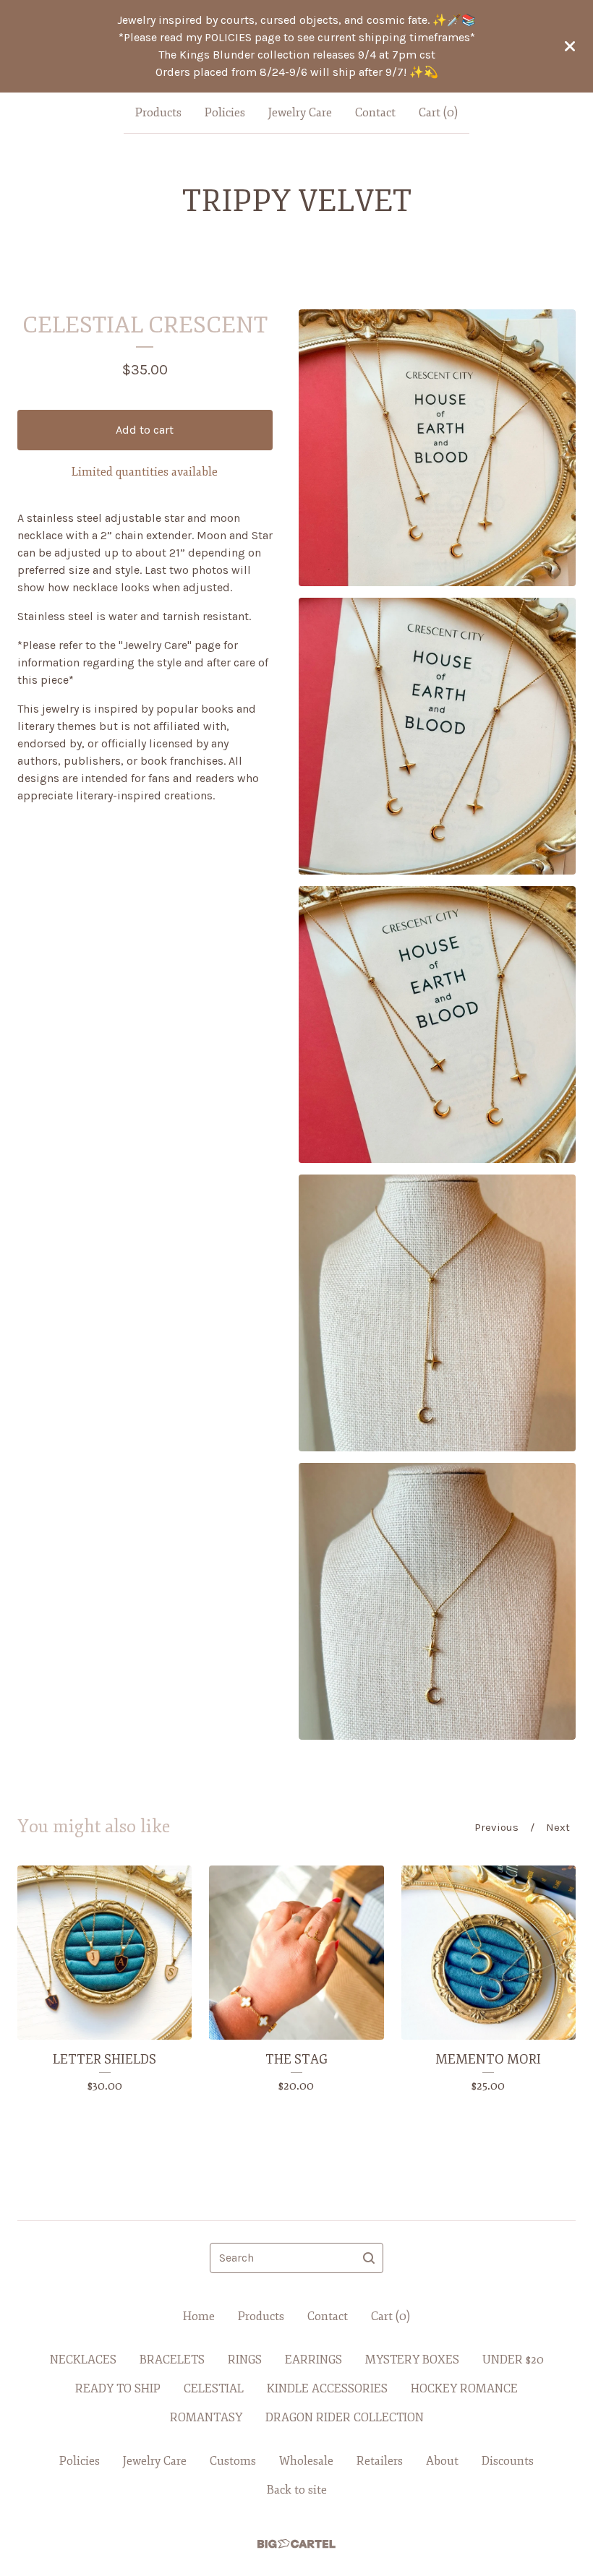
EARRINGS (313, 2360)
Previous (496, 1827)
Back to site (297, 2490)
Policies (225, 113)
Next (558, 1827)
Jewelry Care (300, 113)
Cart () (438, 113)
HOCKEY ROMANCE (464, 2389)
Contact (375, 113)
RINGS (245, 2360)
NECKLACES (83, 2360)
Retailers (380, 2461)
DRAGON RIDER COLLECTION (345, 2418)
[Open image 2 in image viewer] (437, 736)
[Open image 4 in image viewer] (437, 1313)
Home (199, 2317)
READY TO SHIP (118, 2389)
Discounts (508, 2461)
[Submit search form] (369, 2258)
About (442, 2461)
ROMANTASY (206, 2418)
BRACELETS (172, 2360)
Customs (233, 2461)
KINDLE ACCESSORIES (327, 2389)
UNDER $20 (513, 2360)
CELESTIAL (214, 2389)
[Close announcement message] (570, 46)
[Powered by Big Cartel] (296, 2544)
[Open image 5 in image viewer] (437, 1601)
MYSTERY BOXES (412, 2360)
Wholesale (306, 2461)
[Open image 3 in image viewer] (437, 1025)
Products (158, 113)
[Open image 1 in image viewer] (437, 448)
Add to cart (145, 430)
